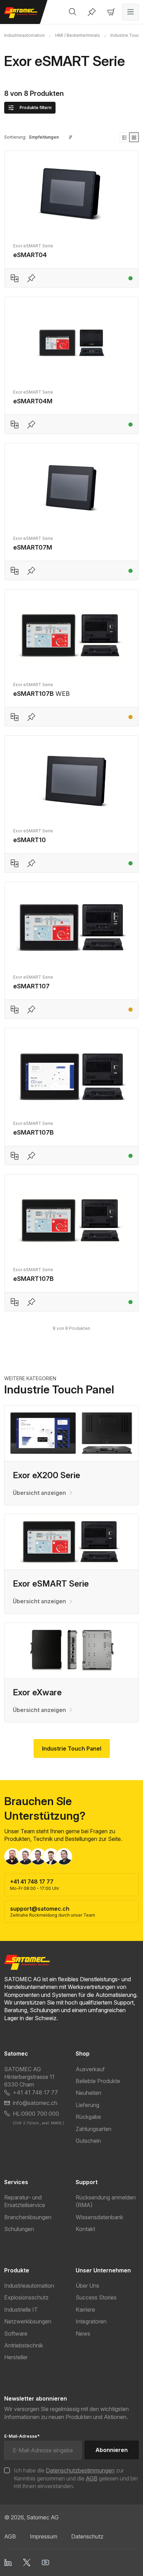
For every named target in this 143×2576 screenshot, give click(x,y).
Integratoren (91, 2321)
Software (16, 2334)
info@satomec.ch (35, 2103)
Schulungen (19, 2229)
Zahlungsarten (94, 2129)
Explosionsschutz (26, 2297)
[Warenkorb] (111, 12)
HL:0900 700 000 (36, 2114)
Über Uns (87, 2286)
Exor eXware (37, 1692)
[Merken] (31, 278)
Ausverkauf (90, 2069)
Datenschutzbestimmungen (80, 2470)
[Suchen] (73, 12)
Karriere (85, 2310)
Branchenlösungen (28, 2217)
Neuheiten (89, 2093)
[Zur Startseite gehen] (24, 13)
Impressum (44, 2536)
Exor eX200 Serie (47, 1475)
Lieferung (87, 2105)
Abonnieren (112, 2450)
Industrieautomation (29, 2286)
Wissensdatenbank (99, 2217)
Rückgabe (88, 2117)
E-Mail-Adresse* (22, 2436)
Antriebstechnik (24, 2345)
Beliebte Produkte (98, 2081)
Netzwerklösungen (28, 2321)
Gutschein (88, 2141)
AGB (92, 2478)
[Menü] (131, 12)
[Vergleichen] (15, 278)
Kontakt (85, 2229)
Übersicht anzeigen (39, 1493)
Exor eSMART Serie (51, 1584)
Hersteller (16, 2357)
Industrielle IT (21, 2310)
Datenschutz (87, 2536)
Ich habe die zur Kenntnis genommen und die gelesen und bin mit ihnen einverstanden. (76, 2478)
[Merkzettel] (92, 12)
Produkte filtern (35, 108)
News (83, 2334)
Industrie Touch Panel (72, 1748)
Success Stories (96, 2297)
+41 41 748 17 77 (35, 2092)
